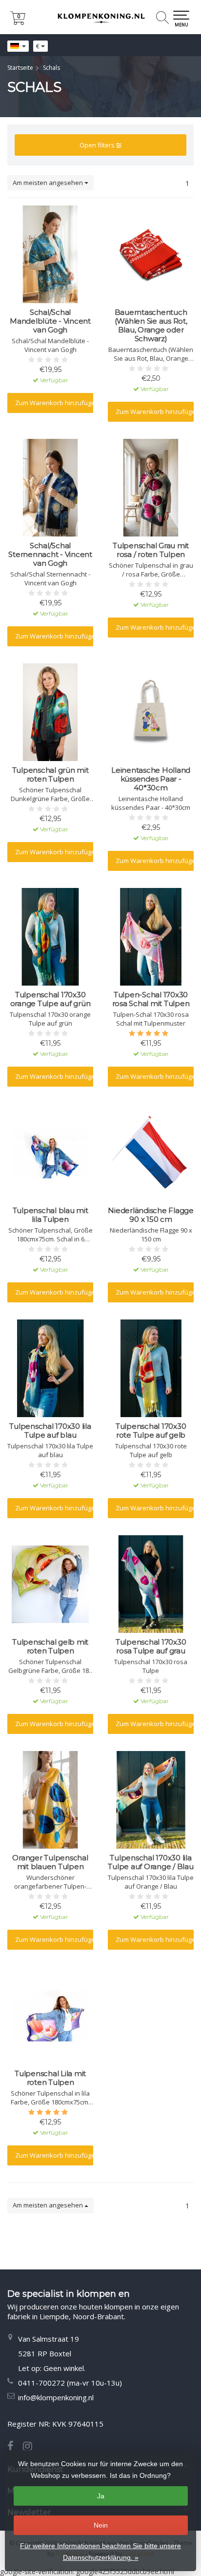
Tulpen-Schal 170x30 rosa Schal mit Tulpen (151, 999)
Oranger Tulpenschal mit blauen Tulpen (50, 1862)
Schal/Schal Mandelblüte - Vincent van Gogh (50, 321)
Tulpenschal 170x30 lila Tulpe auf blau (50, 1431)
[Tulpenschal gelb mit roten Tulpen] (50, 1584)
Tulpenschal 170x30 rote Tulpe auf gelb (151, 1431)
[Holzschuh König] (100, 17)
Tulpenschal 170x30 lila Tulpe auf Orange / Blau (151, 1862)
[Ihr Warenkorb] (18, 22)
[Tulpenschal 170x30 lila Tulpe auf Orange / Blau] (151, 1800)
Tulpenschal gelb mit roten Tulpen (50, 1647)
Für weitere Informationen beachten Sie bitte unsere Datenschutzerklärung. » (100, 2552)
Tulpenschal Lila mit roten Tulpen (50, 2078)
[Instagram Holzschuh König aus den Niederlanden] (31, 2447)
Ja (101, 2496)
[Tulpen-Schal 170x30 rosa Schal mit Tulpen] (151, 937)
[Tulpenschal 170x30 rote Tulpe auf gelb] (151, 1368)
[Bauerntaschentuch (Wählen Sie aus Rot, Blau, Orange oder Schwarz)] (151, 254)
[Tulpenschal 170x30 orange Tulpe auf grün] (50, 937)
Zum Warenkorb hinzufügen (54, 403)
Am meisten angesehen (49, 183)
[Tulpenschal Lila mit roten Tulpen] (50, 2016)
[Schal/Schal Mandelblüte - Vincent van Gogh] (50, 254)
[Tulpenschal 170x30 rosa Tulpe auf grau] (151, 1584)
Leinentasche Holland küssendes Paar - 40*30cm (151, 779)
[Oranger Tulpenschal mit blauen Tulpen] (50, 1800)
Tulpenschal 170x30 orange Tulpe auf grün (50, 999)
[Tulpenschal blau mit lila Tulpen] (50, 1153)
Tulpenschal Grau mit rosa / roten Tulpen (151, 550)
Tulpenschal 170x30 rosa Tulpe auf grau (151, 1647)
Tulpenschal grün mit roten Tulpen (50, 775)
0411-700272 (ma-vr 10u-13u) (70, 2383)
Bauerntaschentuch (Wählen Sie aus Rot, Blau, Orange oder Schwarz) (151, 326)
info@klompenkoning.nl (56, 2397)
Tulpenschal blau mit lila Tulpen (50, 1215)
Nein (101, 2525)
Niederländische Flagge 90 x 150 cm (151, 1215)
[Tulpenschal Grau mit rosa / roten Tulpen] (151, 488)
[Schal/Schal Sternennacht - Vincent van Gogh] (50, 488)
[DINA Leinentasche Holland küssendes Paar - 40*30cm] (151, 712)
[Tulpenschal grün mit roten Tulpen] (50, 712)
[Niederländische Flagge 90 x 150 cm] (151, 1153)
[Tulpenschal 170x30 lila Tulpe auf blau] (50, 1368)
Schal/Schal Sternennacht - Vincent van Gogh (50, 555)
